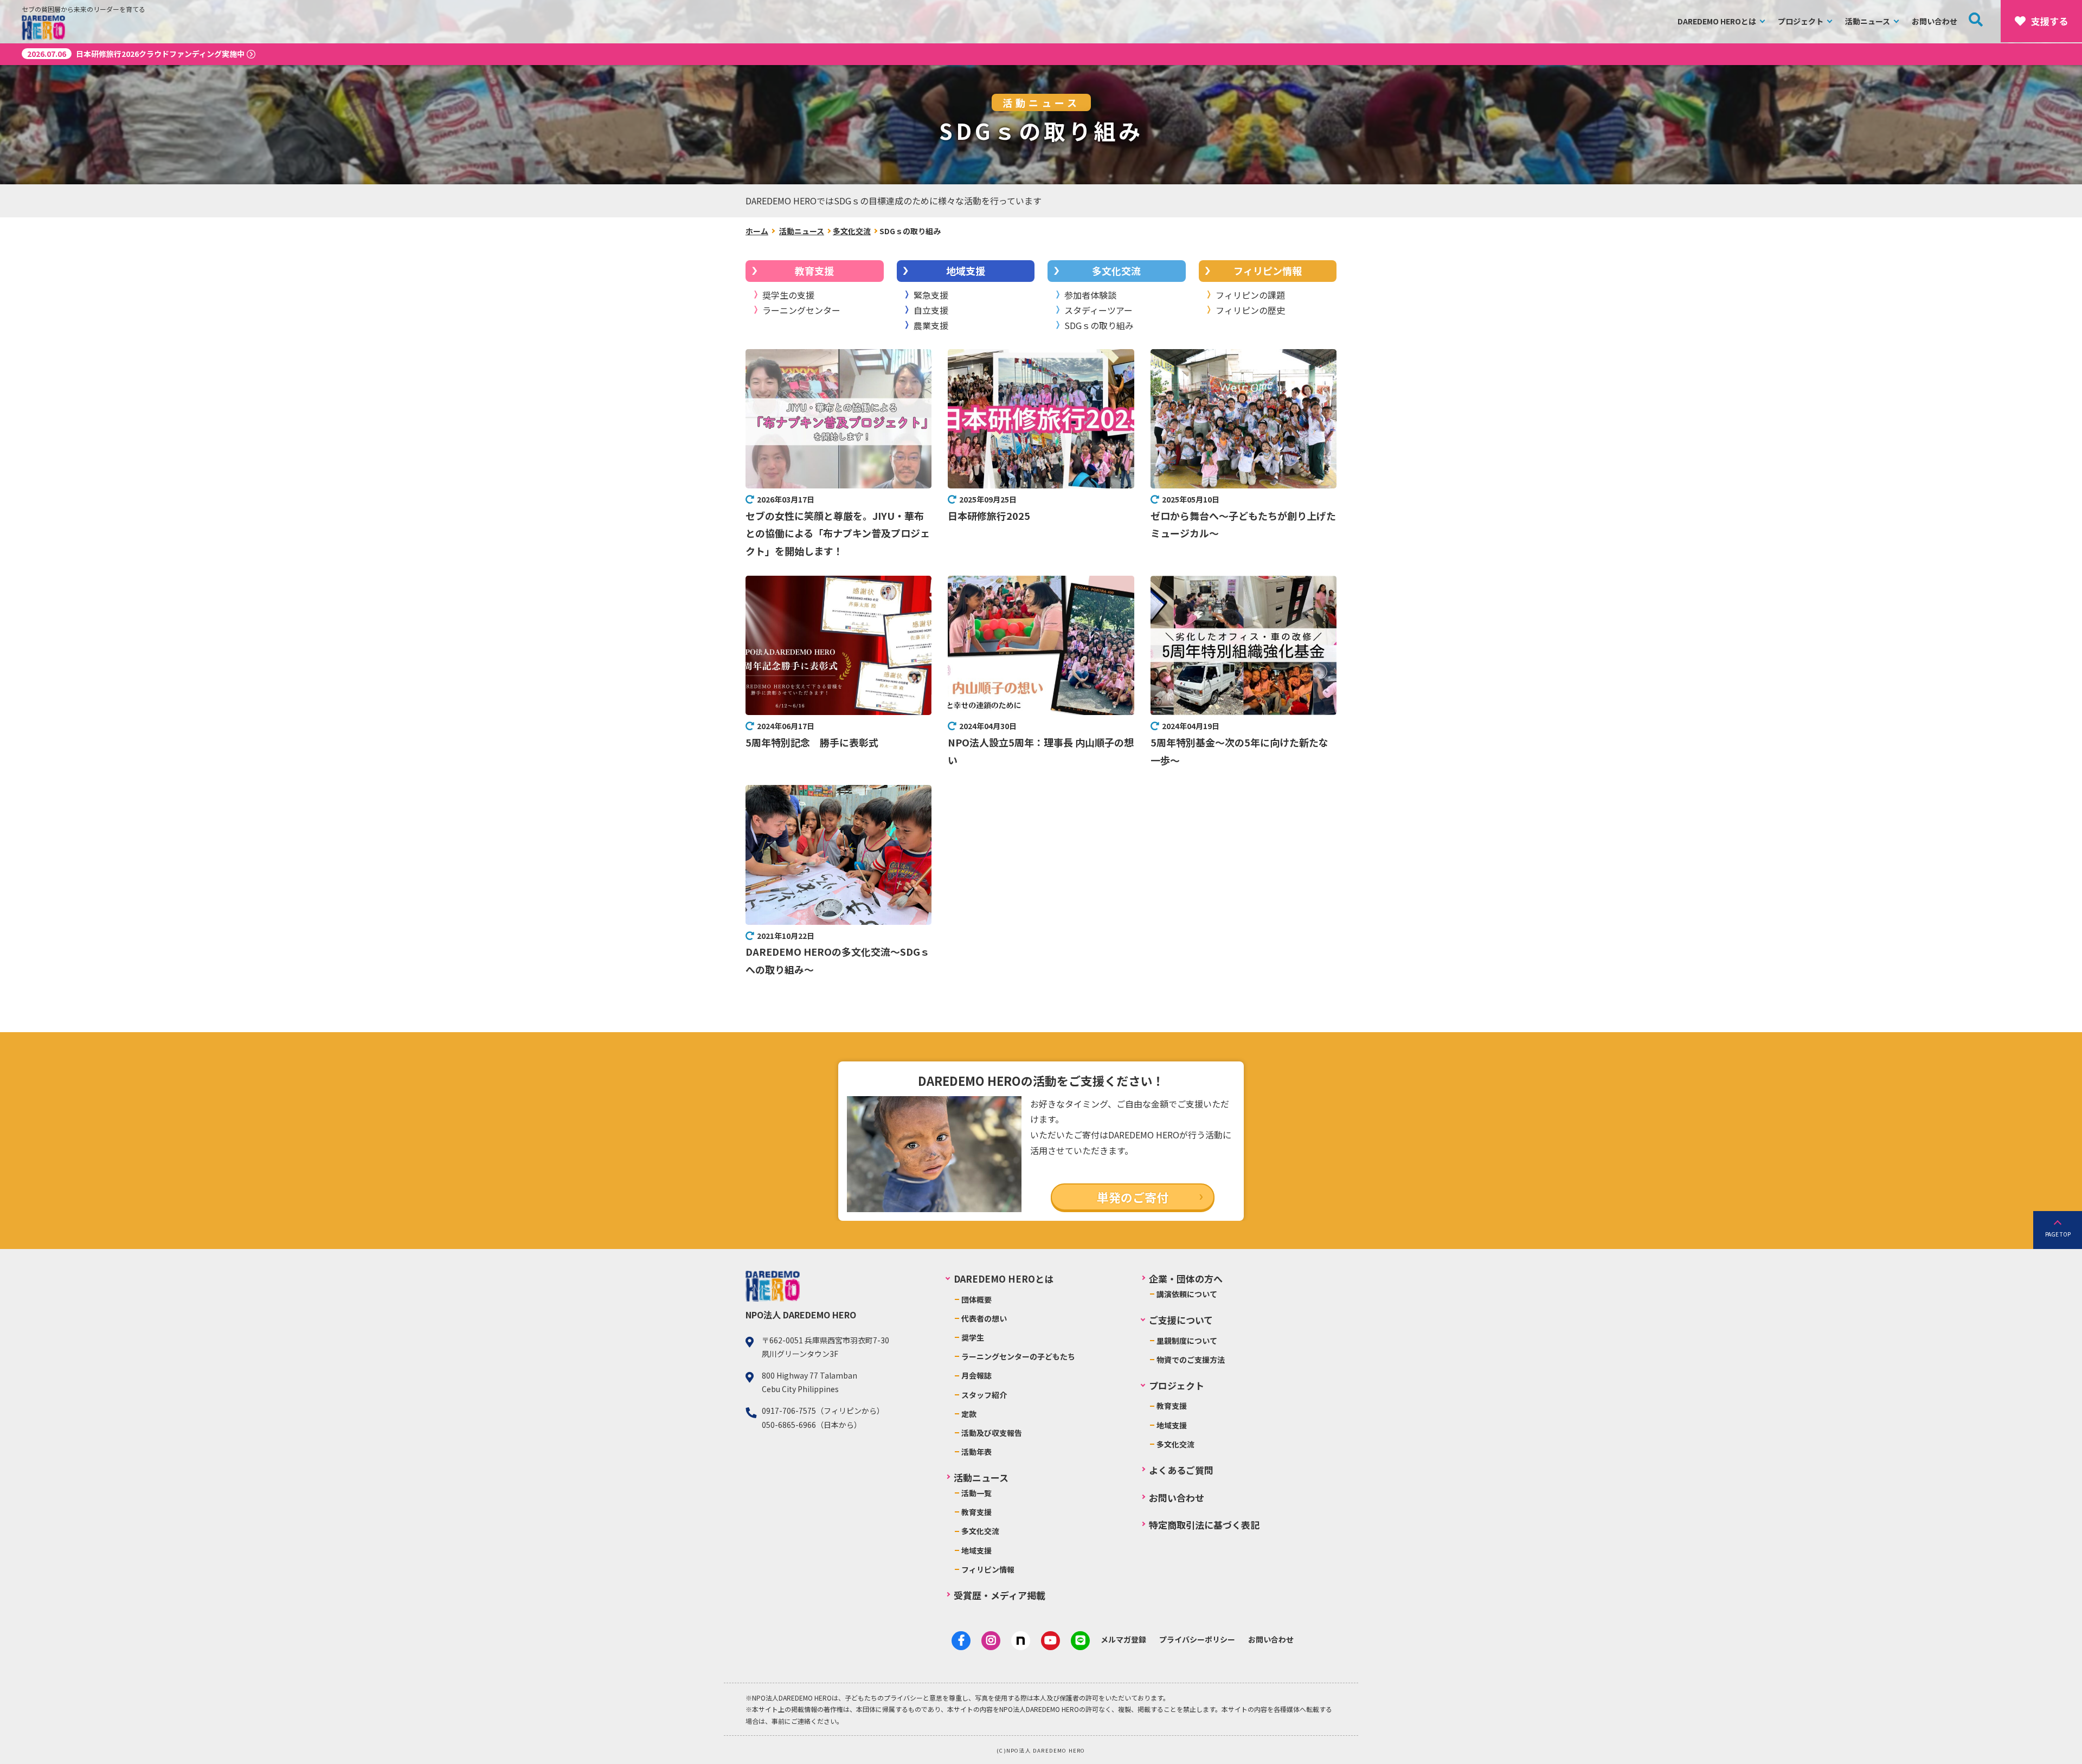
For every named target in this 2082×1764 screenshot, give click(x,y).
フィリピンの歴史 (1250, 310)
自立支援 (931, 310)
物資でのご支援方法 (1191, 1360)
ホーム (757, 231)
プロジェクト (1801, 21)
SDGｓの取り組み (1099, 325)
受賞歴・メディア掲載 (1000, 1595)
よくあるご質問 (1181, 1470)
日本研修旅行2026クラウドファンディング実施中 (136, 54)
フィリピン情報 (1268, 271)
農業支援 (931, 325)
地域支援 (966, 271)
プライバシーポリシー (1197, 1639)
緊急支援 (931, 295)
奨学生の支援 (788, 295)
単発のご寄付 (1133, 1197)
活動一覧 (976, 1493)
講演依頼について (1187, 1294)
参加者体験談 (1090, 295)
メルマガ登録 (1123, 1639)
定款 (969, 1414)
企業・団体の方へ (1186, 1279)
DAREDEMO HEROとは (1717, 21)
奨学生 (973, 1337)
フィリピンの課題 (1250, 295)
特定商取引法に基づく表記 (1204, 1525)
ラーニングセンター (801, 310)
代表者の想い (984, 1318)
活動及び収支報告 (992, 1433)
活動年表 (976, 1452)
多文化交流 (852, 231)
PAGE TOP (2058, 1234)
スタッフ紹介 (984, 1395)
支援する (2049, 21)
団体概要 (976, 1299)
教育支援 (814, 271)
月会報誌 (976, 1375)
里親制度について (1187, 1341)
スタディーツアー (1098, 310)
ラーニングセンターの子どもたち (1018, 1356)
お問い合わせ (1935, 21)
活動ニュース (1868, 21)
